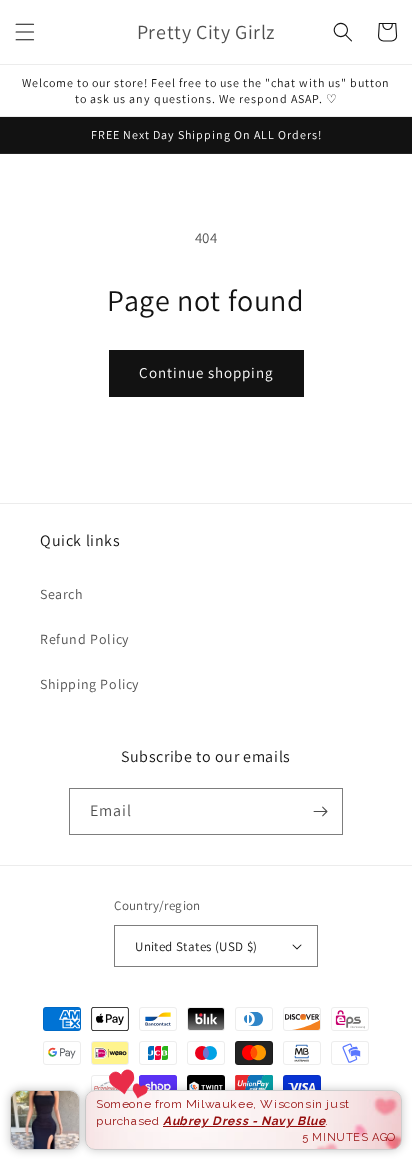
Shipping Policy (89, 684)
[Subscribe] (320, 811)
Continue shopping (206, 372)
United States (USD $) (196, 946)
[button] (25, 32)
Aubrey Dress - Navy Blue (244, 1121)
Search (62, 594)
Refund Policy (84, 639)
